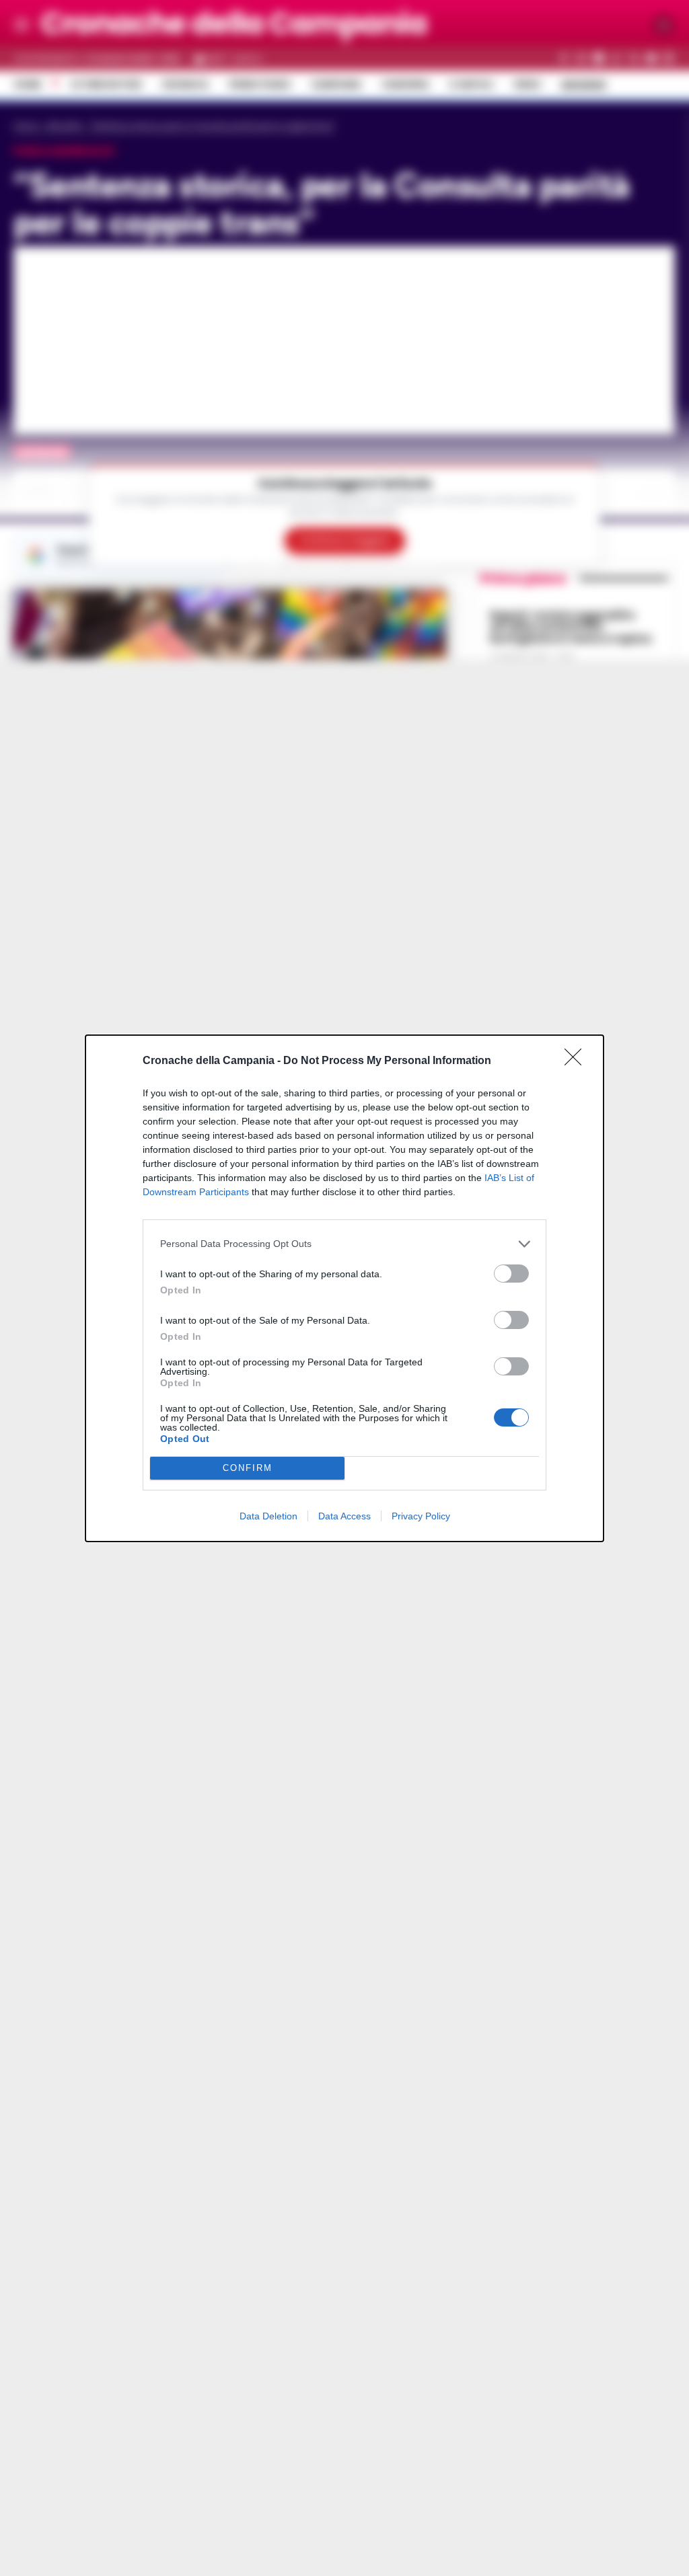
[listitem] (344, 1244)
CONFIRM (248, 1468)
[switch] (511, 1274)
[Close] (577, 1061)
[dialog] (344, 1288)
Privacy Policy (421, 1516)
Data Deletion (268, 1516)
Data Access (344, 1516)
